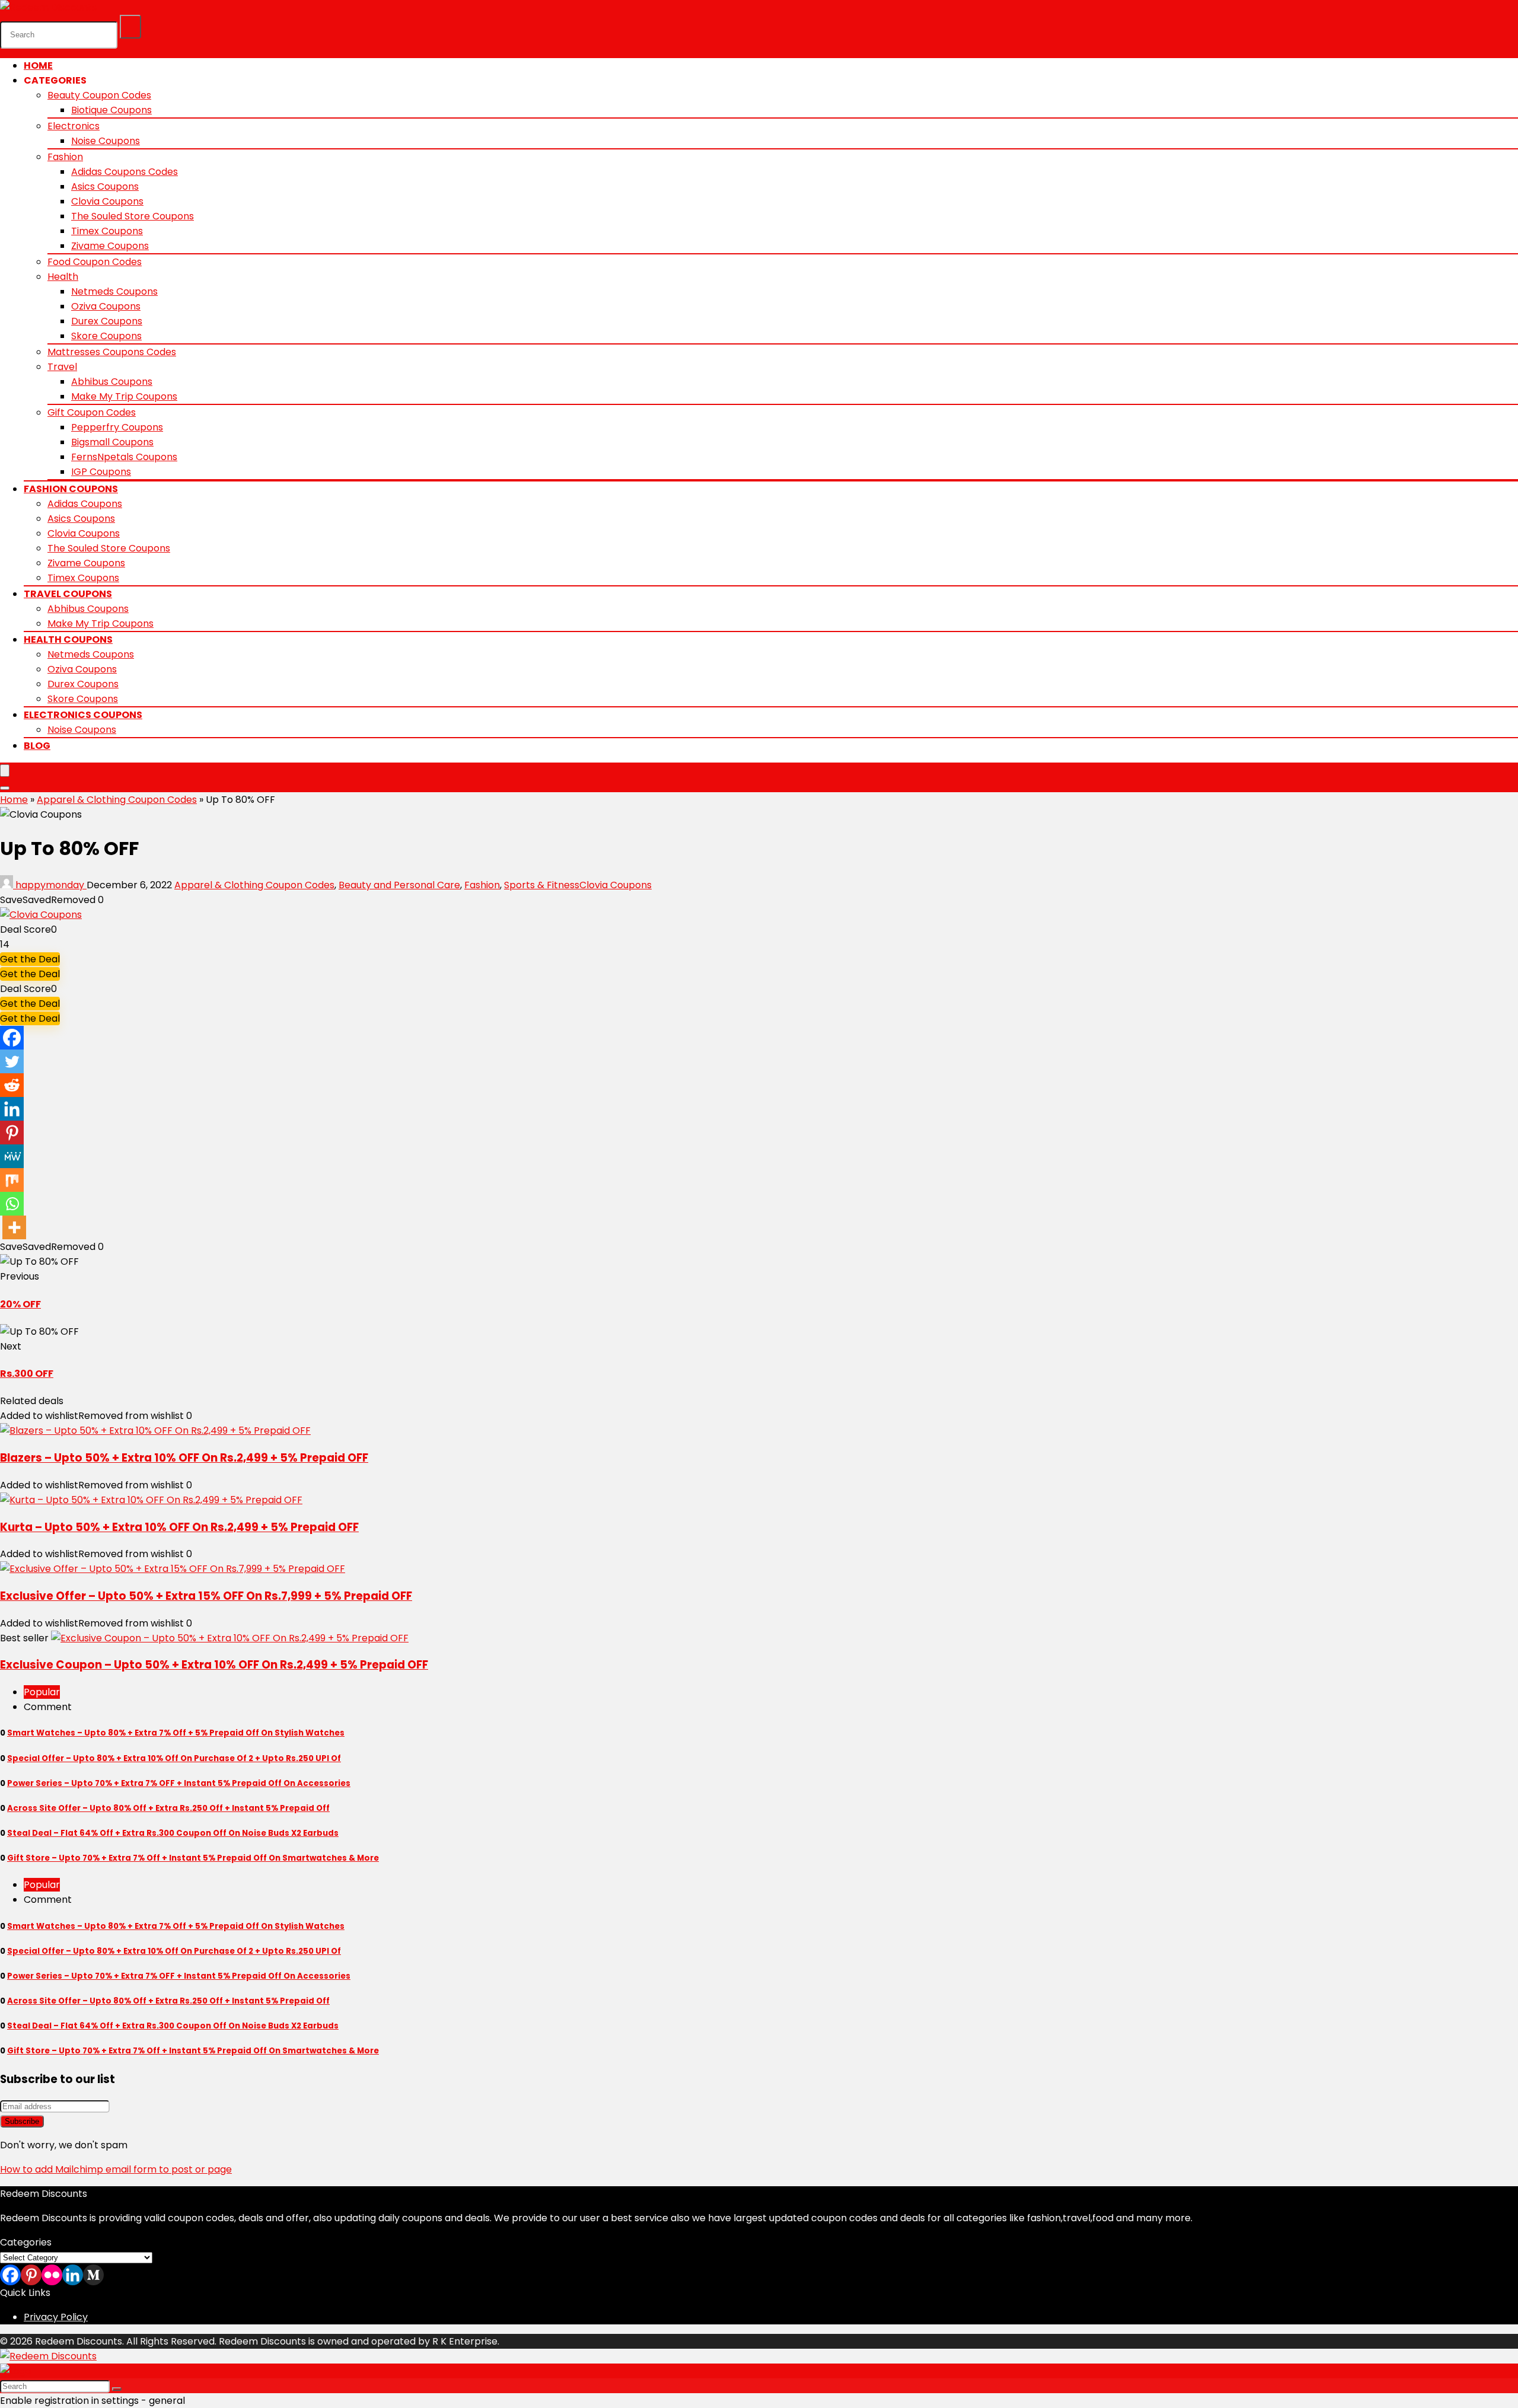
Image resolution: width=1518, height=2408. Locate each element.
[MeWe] (12, 1156)
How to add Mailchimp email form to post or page (116, 2169)
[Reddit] (12, 1085)
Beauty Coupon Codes (99, 95)
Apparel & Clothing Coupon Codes (117, 800)
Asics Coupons (105, 186)
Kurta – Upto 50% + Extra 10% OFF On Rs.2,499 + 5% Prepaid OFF (179, 1527)
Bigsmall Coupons (112, 442)
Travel (62, 367)
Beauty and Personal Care (399, 885)
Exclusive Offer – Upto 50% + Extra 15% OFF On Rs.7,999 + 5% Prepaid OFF (206, 1596)
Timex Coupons (107, 231)
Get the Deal (30, 959)
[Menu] (5, 771)
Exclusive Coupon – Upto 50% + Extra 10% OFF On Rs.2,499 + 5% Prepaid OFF (214, 1665)
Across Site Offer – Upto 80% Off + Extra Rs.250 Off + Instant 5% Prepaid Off (168, 1808)
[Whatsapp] (12, 1204)
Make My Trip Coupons (124, 396)
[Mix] (12, 1180)
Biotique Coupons (111, 110)
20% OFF (20, 1304)
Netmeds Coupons (114, 291)
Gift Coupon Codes (92, 412)
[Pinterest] (12, 1133)
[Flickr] (52, 2275)
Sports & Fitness (542, 885)
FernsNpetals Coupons (124, 457)
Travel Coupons (68, 594)
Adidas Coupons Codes (125, 172)
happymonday (50, 885)
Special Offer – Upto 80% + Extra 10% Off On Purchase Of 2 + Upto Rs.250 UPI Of (174, 1758)
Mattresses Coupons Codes (112, 352)
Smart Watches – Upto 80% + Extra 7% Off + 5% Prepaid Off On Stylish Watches (176, 1733)
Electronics (74, 126)
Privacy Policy (56, 2317)
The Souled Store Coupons (133, 216)
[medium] (93, 2275)
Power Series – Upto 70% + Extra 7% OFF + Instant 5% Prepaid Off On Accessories (179, 1783)
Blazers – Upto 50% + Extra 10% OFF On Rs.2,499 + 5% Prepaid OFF (184, 1458)
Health (63, 277)
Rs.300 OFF (27, 1374)
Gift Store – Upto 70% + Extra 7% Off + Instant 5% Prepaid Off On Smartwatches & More (193, 1858)
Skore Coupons (106, 336)
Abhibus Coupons (112, 382)
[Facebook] (12, 1038)
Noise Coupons (106, 141)
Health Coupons (68, 640)
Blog (37, 746)
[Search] (130, 27)
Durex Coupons (107, 321)
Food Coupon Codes (95, 262)
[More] (14, 1227)
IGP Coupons (101, 472)
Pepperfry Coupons (117, 427)
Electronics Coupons (83, 715)
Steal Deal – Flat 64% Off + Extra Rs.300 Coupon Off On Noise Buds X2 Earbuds (173, 1833)
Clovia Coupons (107, 201)
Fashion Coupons (71, 489)
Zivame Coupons (110, 246)
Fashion (65, 157)
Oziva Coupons (106, 306)
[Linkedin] (12, 1109)
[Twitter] (12, 1061)
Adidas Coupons (85, 504)
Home (38, 66)
